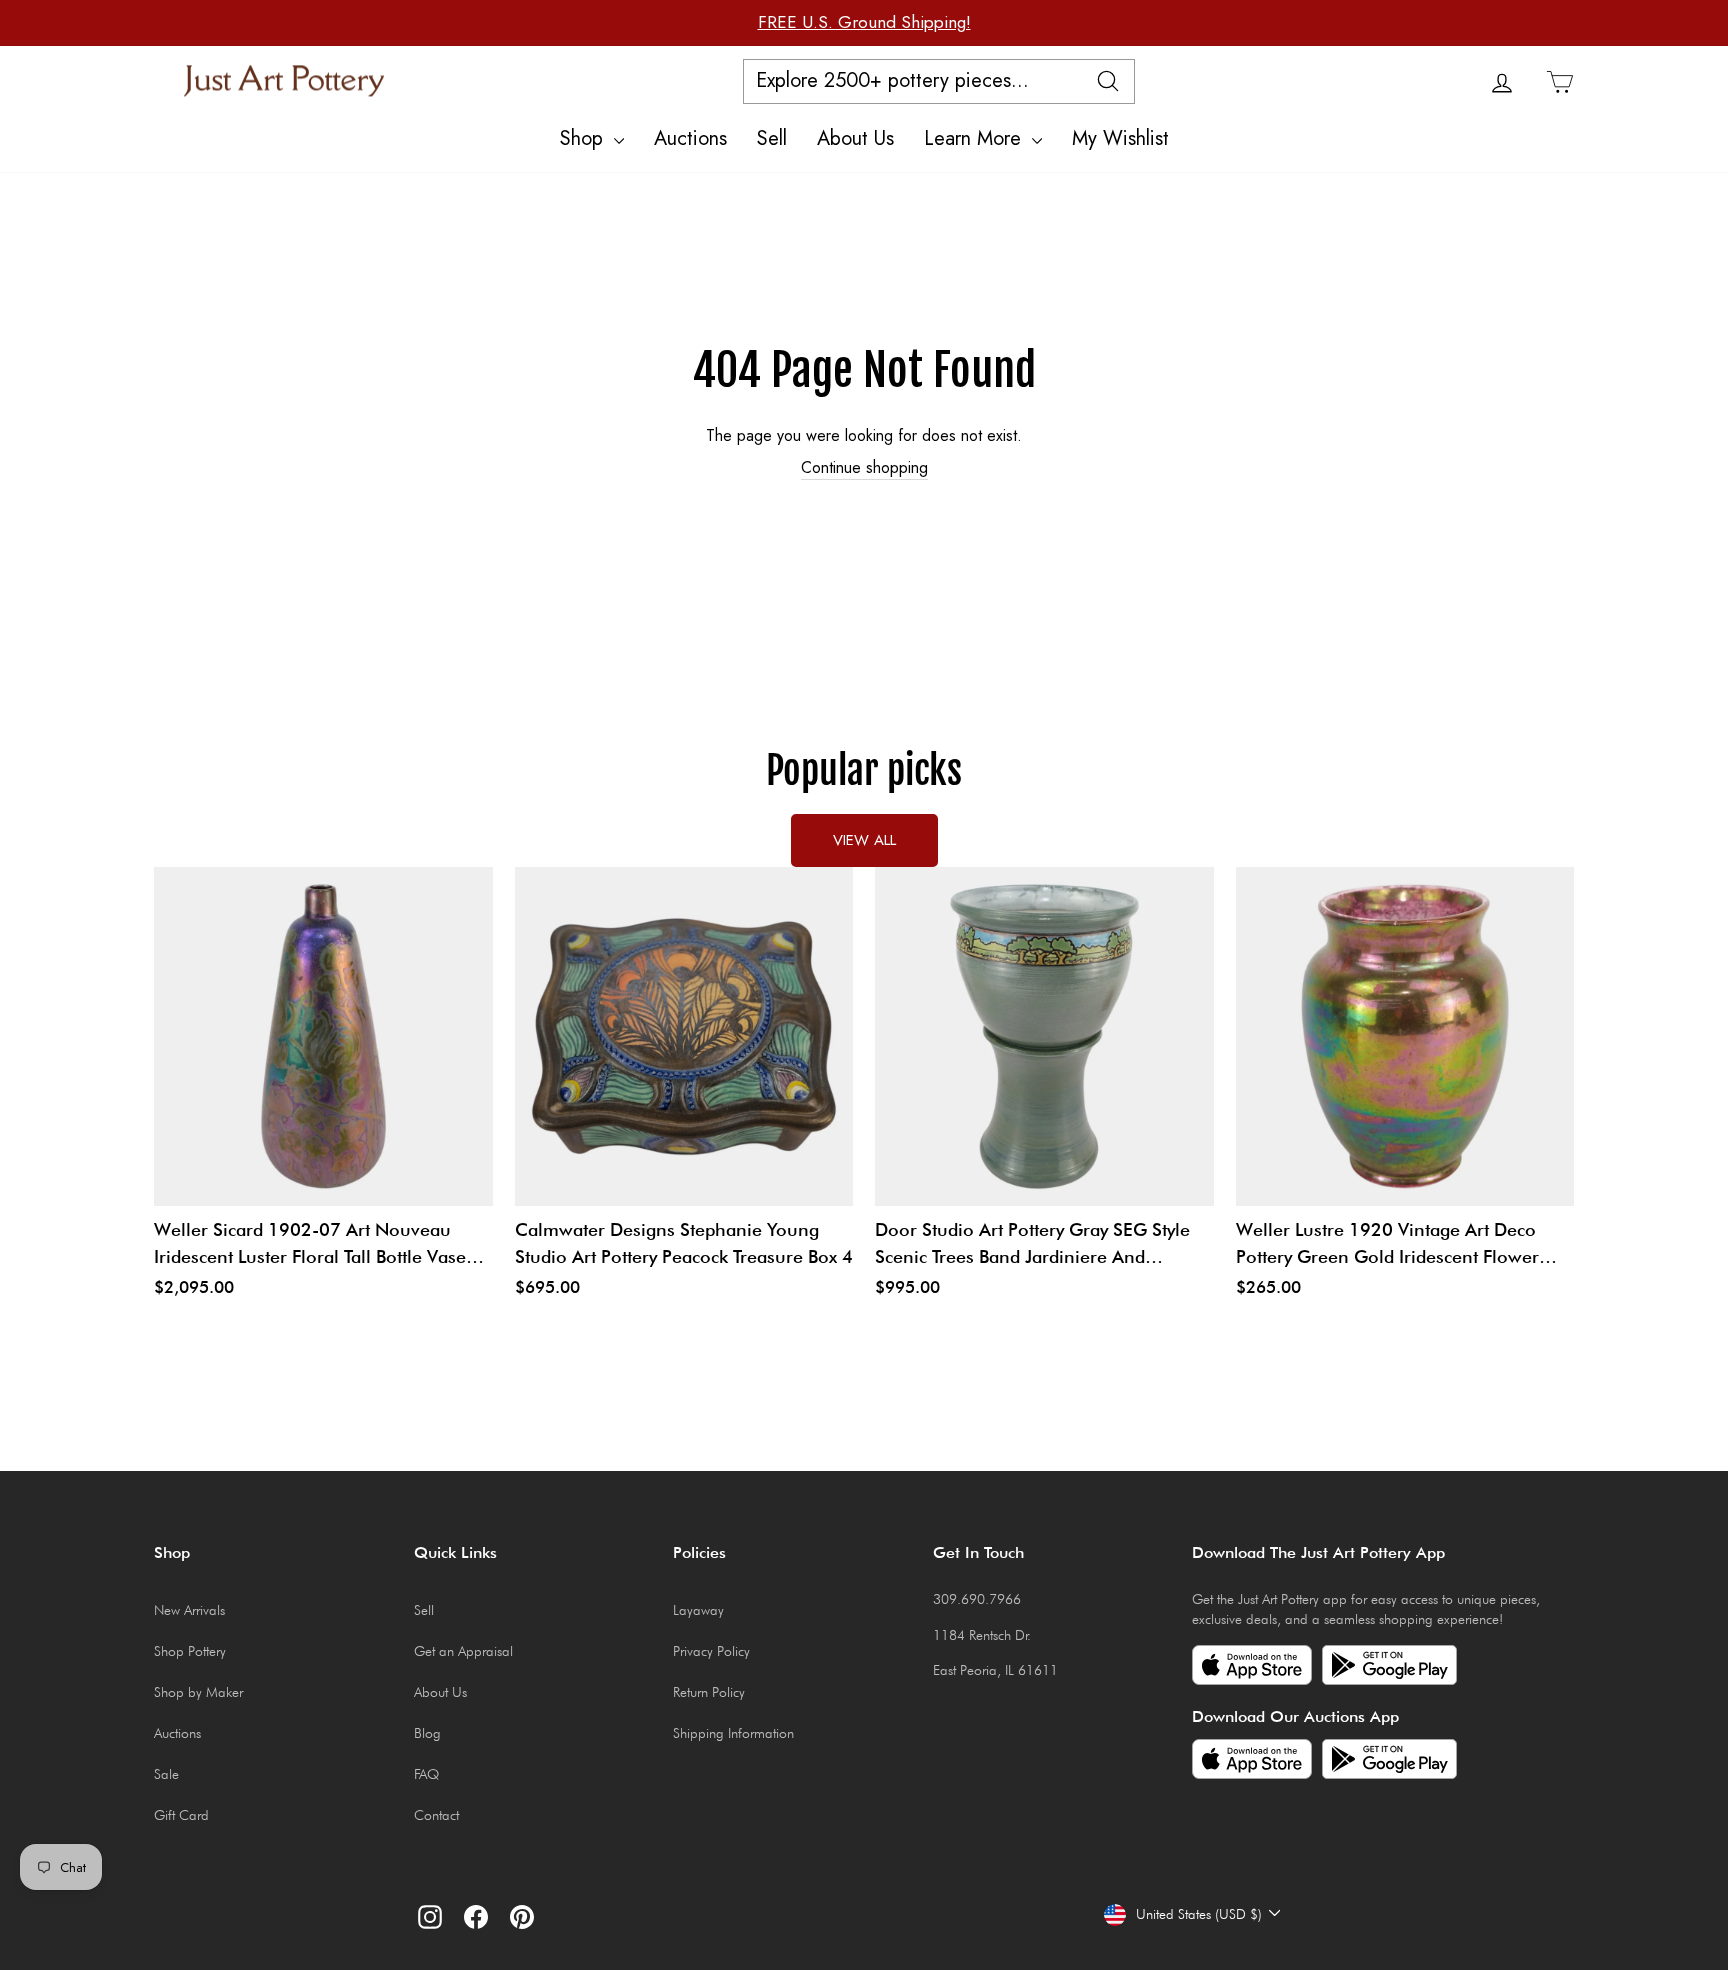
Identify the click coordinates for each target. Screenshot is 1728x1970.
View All (864, 840)
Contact (436, 1815)
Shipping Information (733, 1733)
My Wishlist (1120, 138)
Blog (427, 1733)
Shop (584, 138)
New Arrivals (189, 1610)
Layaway (698, 1610)
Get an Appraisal (463, 1651)
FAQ (426, 1774)
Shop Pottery (190, 1651)
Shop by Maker (198, 1692)
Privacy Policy (711, 1651)
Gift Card (181, 1815)
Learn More (975, 138)
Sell (772, 138)
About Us (855, 138)
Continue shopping (864, 468)
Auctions (690, 138)
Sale (166, 1774)
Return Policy (709, 1692)
